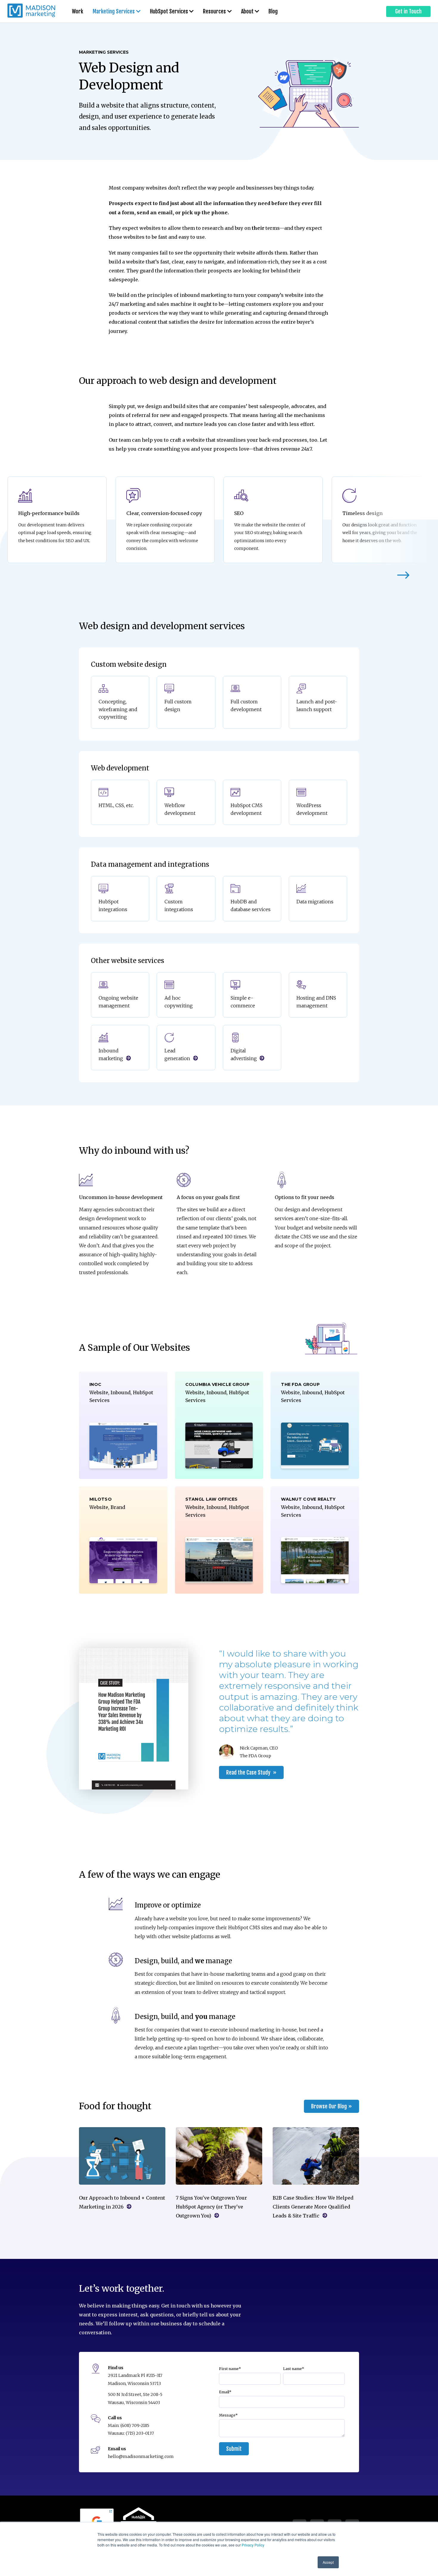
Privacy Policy (253, 2545)
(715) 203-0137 (140, 2433)
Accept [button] (328, 2562)
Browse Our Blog (329, 2106)
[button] (403, 576)
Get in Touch (408, 11)
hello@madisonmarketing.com (141, 2456)
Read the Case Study (249, 1772)
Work (77, 11)
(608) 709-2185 (135, 2425)
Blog (273, 11)
